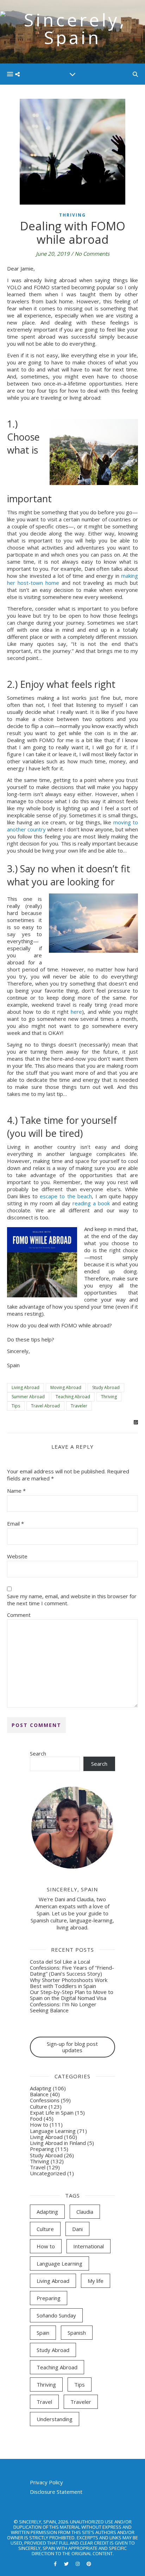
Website (17, 1556)
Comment (19, 1615)
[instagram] (78, 2564)
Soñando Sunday (56, 2315)
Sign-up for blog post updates (72, 2047)
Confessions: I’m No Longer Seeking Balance (63, 2007)
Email (15, 1523)
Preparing (42, 2149)
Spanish (77, 2333)
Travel (38, 2167)
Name (16, 1491)
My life (96, 2281)
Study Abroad (106, 1387)
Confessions (45, 2100)
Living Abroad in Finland (58, 2143)
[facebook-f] (56, 2564)
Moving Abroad (66, 1387)
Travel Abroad (45, 1406)
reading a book (91, 1203)
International (89, 2246)
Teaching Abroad (73, 1397)
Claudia (85, 2212)
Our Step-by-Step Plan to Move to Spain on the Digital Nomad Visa (72, 1995)
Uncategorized (48, 2173)
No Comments (92, 254)
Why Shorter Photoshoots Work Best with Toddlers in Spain (69, 1983)
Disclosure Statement (56, 2492)
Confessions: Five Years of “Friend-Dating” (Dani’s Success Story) (72, 1971)
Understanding (55, 2419)
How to (39, 2125)
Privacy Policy (46, 2482)
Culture (39, 2107)
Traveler (79, 1406)
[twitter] (67, 2564)
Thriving (72, 215)
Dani (77, 2229)
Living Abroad (26, 1387)
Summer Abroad (28, 1397)
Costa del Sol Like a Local (60, 1962)
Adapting (41, 2088)
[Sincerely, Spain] (72, 32)
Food (36, 2119)
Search (38, 1753)
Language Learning (53, 2131)
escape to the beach (66, 1196)
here (76, 1012)
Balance (39, 2094)
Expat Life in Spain (52, 2113)
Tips (16, 1406)
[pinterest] (89, 2564)
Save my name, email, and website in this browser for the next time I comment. (72, 1600)
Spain (43, 2333)
